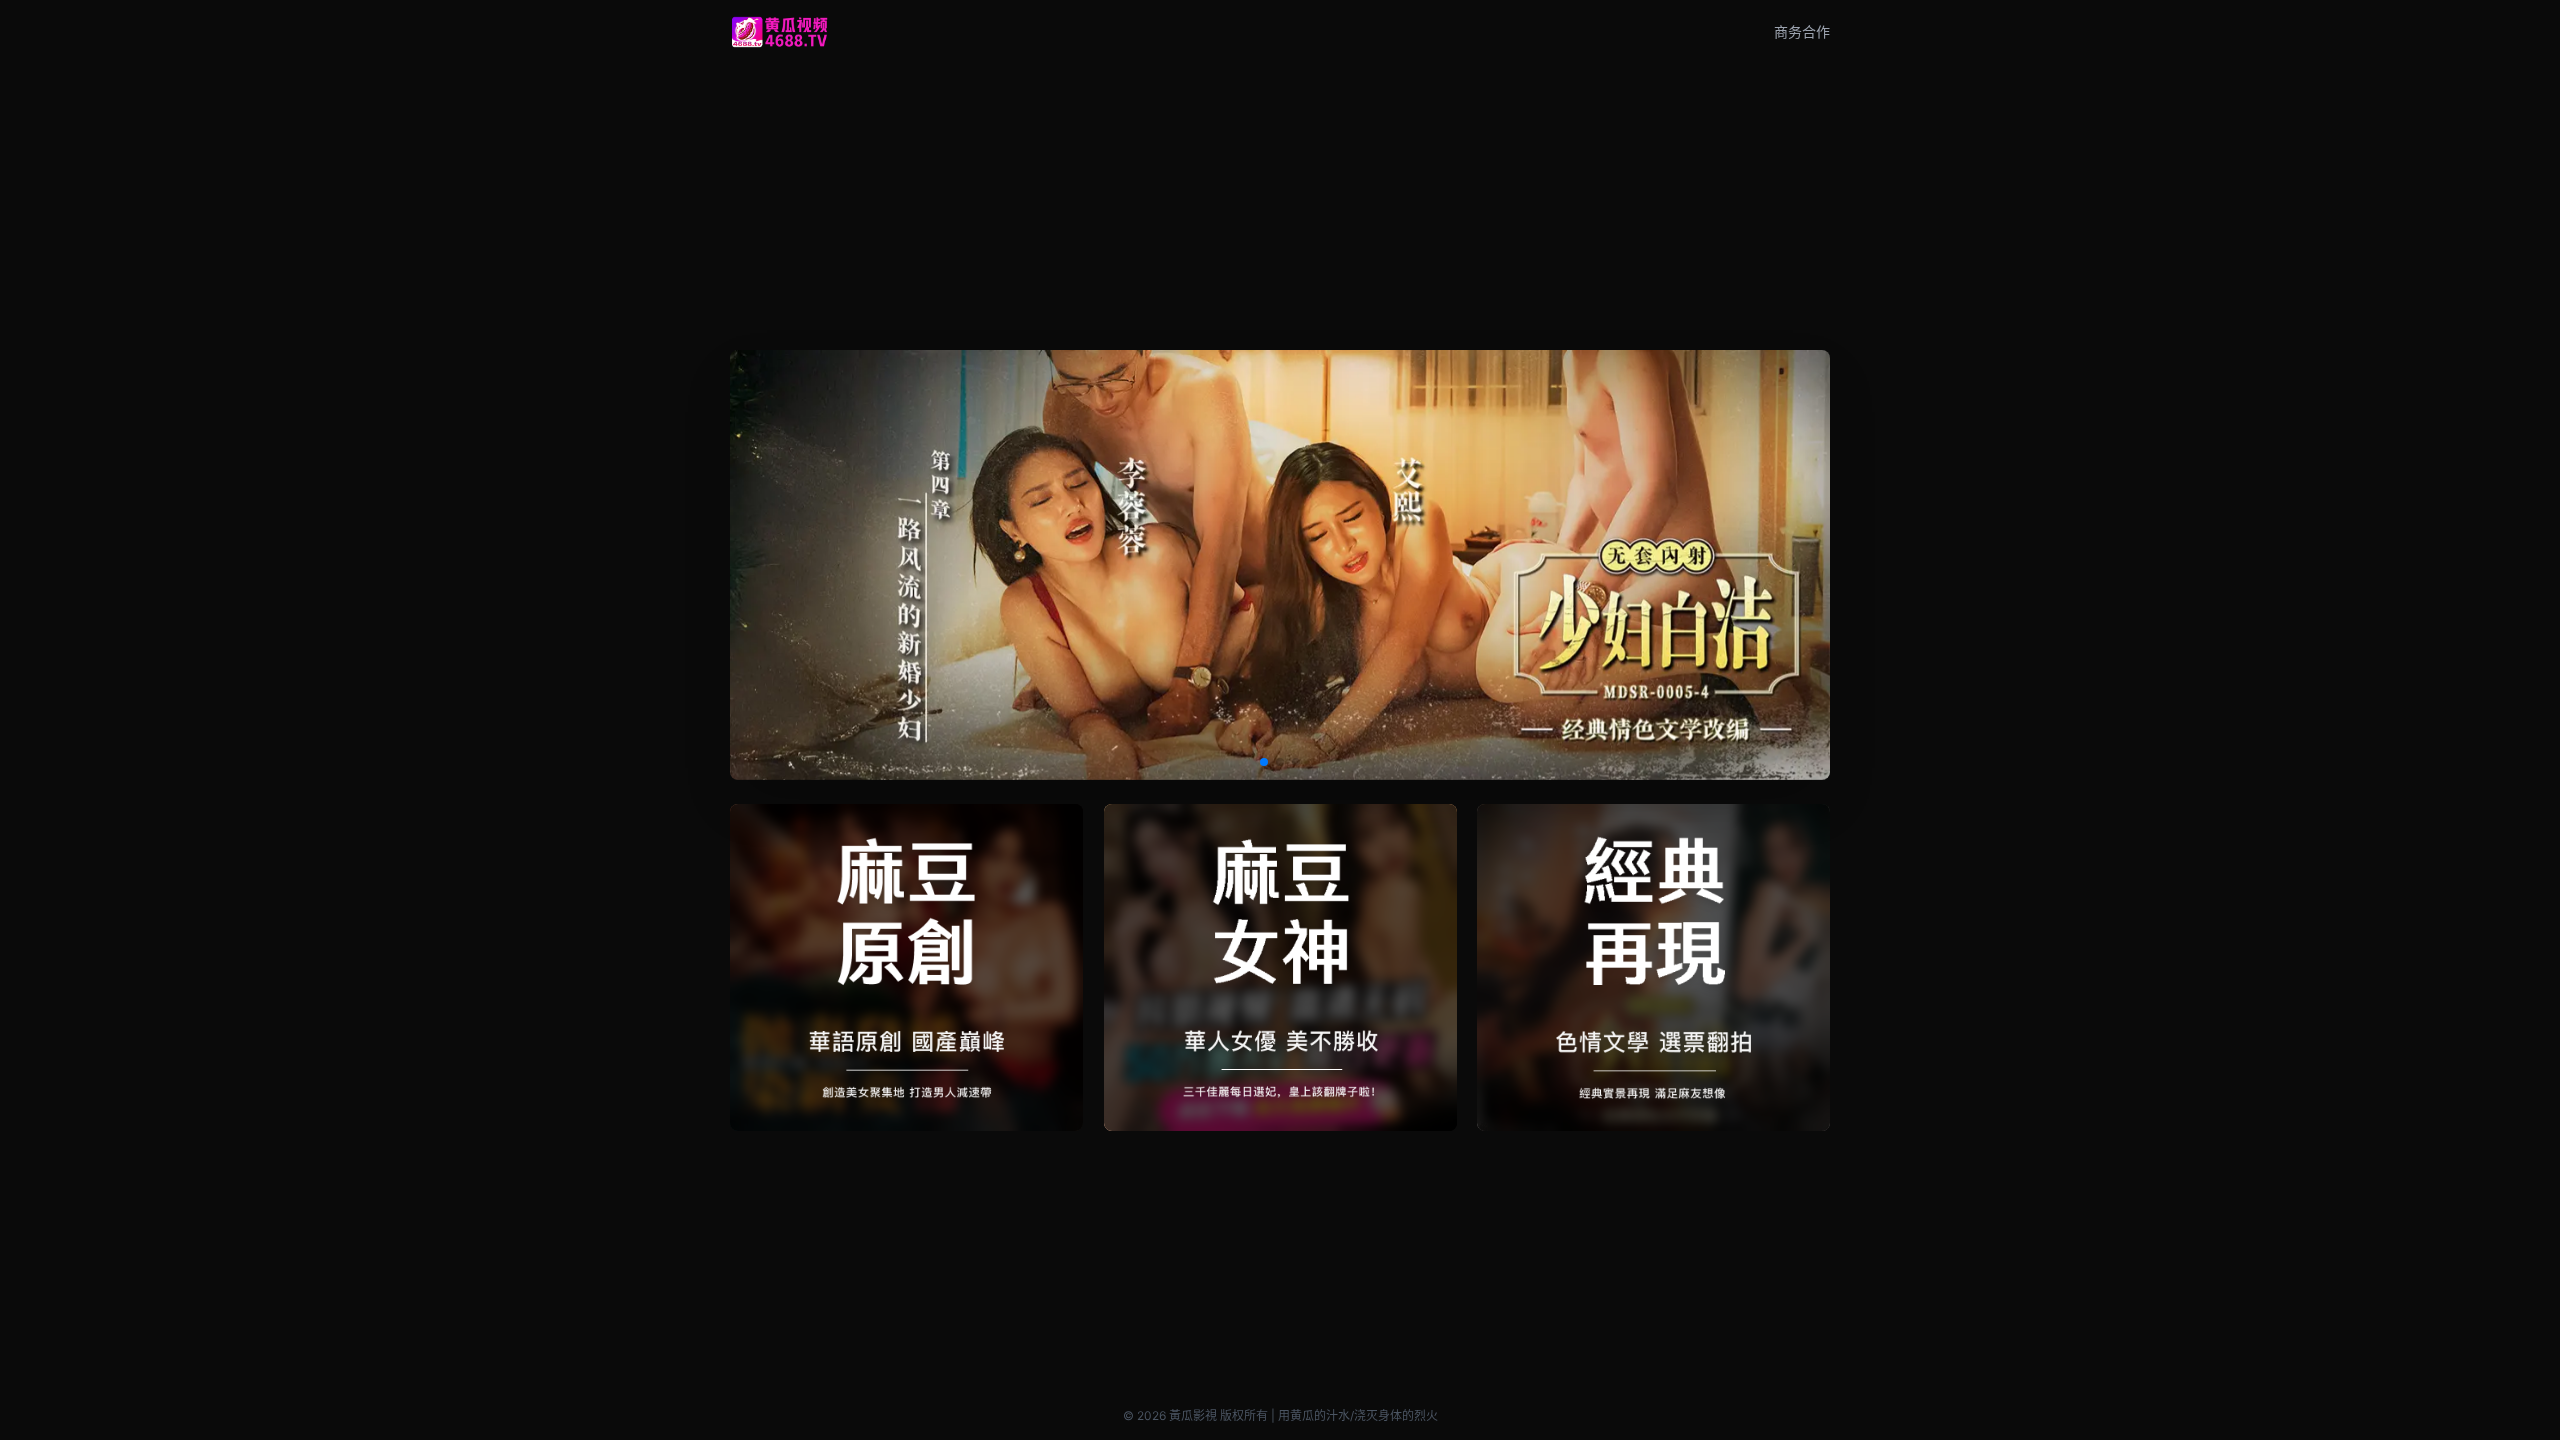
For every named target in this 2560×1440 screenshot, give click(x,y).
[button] (1264, 762)
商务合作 (1802, 31)
